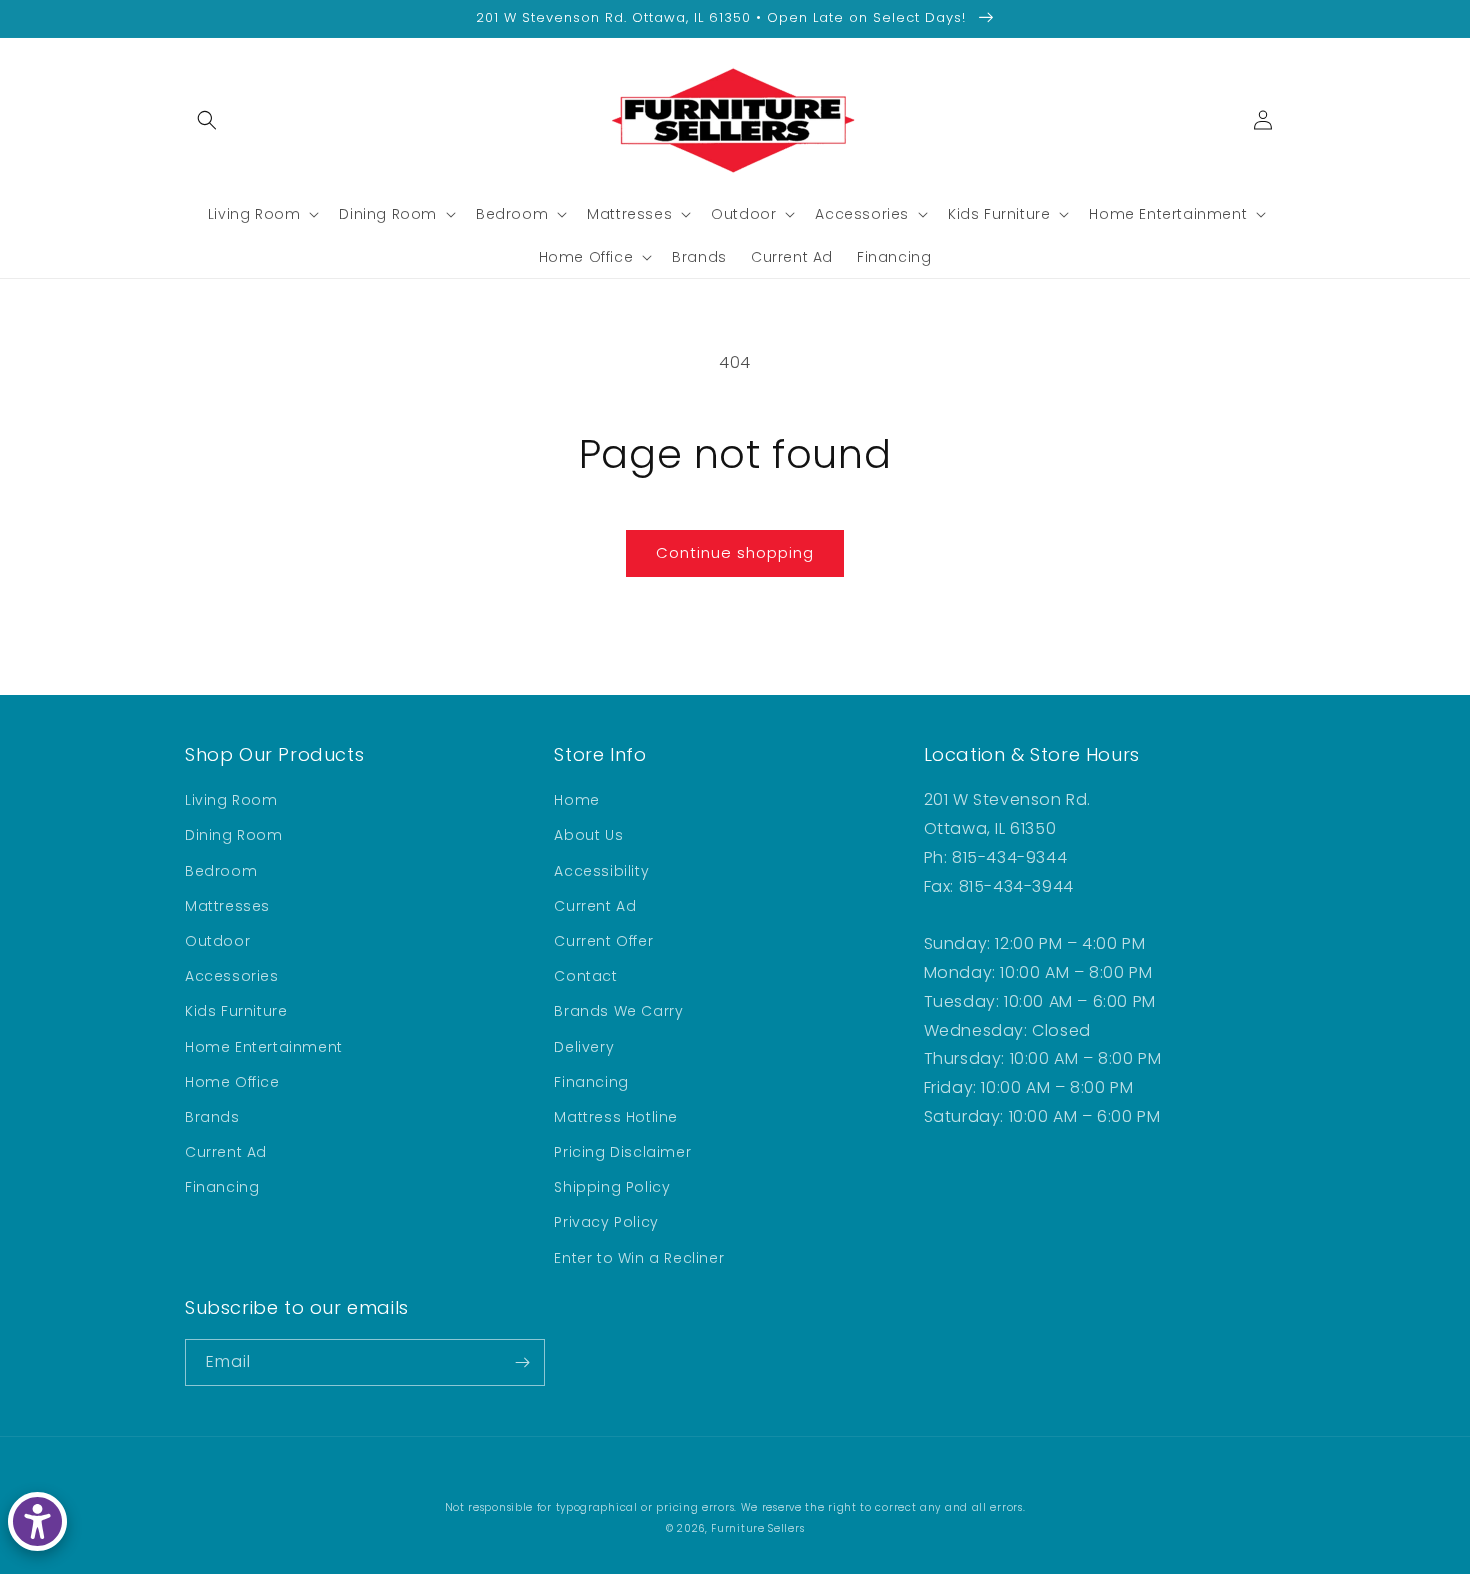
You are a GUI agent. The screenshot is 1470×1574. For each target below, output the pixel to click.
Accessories (232, 976)
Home (576, 800)
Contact (585, 976)
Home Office (232, 1082)
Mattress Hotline (616, 1117)
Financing (222, 1187)
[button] (207, 120)
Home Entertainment (264, 1047)
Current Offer (603, 941)
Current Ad (226, 1152)
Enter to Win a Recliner (639, 1258)
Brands (212, 1117)
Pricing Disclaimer (622, 1152)
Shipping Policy (612, 1187)
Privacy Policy (606, 1222)
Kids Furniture (236, 1011)
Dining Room (234, 835)
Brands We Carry (618, 1011)
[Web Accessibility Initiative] (37, 1521)
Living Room (231, 800)
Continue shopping (735, 552)
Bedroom (221, 871)
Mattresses (227, 906)
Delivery (584, 1047)
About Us (588, 835)
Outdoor (217, 941)
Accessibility (601, 871)
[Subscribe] (522, 1362)
